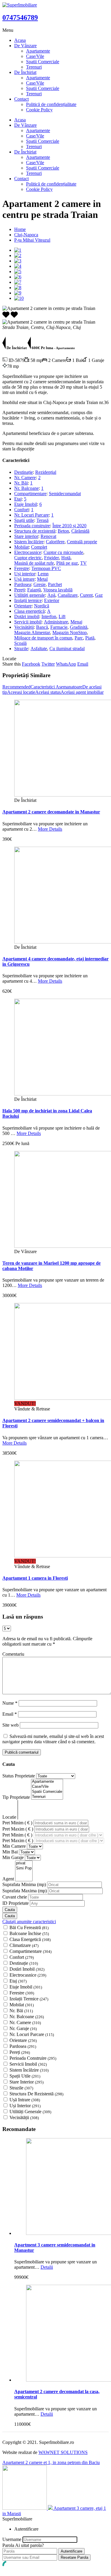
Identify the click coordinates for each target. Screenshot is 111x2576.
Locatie (10, 1817)
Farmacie (59, 627)
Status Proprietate (19, 1776)
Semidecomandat (65, 494)
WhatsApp (66, 664)
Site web (11, 1725)
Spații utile (24, 520)
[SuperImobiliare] (20, 5)
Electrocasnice (28, 552)
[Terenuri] (47, 1797)
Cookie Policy (39, 110)
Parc (79, 638)
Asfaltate (39, 649)
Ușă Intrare (25, 2100)
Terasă (42, 520)
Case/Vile (35, 56)
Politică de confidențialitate (51, 104)
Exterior (52, 600)
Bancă (42, 627)
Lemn (43, 574)
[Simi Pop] (24, 1868)
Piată (90, 638)
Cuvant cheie (15, 1897)
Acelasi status (48, 692)
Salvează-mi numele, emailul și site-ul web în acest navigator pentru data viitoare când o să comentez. (53, 1739)
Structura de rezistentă (35, 531)
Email (83, 664)
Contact (21, 99)
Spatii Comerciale (43, 62)
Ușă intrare (24, 579)
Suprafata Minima (24, 1884)
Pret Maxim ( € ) (18, 1829)
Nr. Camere (25, 478)
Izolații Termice (29, 1999)
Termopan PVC (46, 568)
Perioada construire (32, 526)
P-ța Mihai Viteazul (32, 240)
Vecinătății (24, 627)
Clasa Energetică (30, 1939)
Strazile (21, 649)
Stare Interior (26, 2082)
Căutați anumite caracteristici (29, 1922)
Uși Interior (25, 2106)
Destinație (24, 472)
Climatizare (24, 1945)
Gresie (40, 584)
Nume (10, 1703)
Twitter (48, 664)
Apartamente (38, 51)
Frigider (52, 558)
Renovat (48, 536)
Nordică (42, 606)
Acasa (20, 40)
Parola (8, 2545)
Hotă (66, 558)
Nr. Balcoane (26, 488)
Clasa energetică (29, 611)
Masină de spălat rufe (34, 563)
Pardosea (23, 584)
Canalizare (68, 595)
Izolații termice (28, 600)
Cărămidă (80, 531)
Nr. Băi (21, 483)
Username (12, 2539)
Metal (42, 579)
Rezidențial (46, 472)
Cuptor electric (28, 558)
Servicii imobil (28, 622)
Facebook (31, 664)
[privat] (24, 1863)
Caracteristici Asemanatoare (56, 687)
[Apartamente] (47, 1782)
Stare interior (26, 536)
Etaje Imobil (26, 504)
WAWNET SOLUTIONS (63, 2452)
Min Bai (11, 1852)
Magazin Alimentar (32, 632)
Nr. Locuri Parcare (32, 515)
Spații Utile (25, 2076)
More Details (50, 829)
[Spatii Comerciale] (47, 1792)
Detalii (47, 2267)
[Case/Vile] (47, 1787)
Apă (51, 595)
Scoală (20, 643)
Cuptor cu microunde (63, 552)
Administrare (56, 622)
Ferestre (22, 568)
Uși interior (25, 574)
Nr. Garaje (23, 2028)
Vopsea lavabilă (58, 590)
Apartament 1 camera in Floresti (35, 1578)
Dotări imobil (27, 616)
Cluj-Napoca (26, 235)
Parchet (55, 584)
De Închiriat (25, 72)
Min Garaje (14, 1857)
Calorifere (55, 542)
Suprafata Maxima (25, 1891)
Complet (39, 547)
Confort (21, 510)
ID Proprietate (16, 1903)
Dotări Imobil (27, 1969)
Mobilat (21, 547)
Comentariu (13, 1654)
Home (20, 229)
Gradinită (79, 627)
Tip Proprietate (17, 1797)
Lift (62, 616)
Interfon (49, 616)
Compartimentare (30, 494)
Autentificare (71, 2551)
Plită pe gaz (67, 563)
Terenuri (34, 67)
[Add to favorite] (14, 317)
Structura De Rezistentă (36, 2094)
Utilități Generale (30, 2112)
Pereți (20, 590)
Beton (63, 531)
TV (83, 563)
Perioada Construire (33, 2058)
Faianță (34, 590)
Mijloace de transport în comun (43, 638)
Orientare (23, 606)
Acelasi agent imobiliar (82, 692)
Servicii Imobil (28, 2064)
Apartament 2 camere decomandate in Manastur (51, 812)
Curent (86, 595)
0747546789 (20, 18)
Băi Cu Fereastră (29, 1927)
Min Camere (15, 1846)
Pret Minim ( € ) (18, 1823)
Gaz (99, 595)
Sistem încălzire (29, 542)
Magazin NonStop (70, 632)
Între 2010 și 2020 (69, 526)
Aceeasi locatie (21, 692)
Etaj (18, 499)
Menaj (76, 622)
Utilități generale (30, 595)
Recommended (16, 687)
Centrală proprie (82, 542)
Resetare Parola (74, 2557)
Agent (9, 1879)
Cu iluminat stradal (67, 649)
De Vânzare (25, 46)
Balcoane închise (29, 1933)
